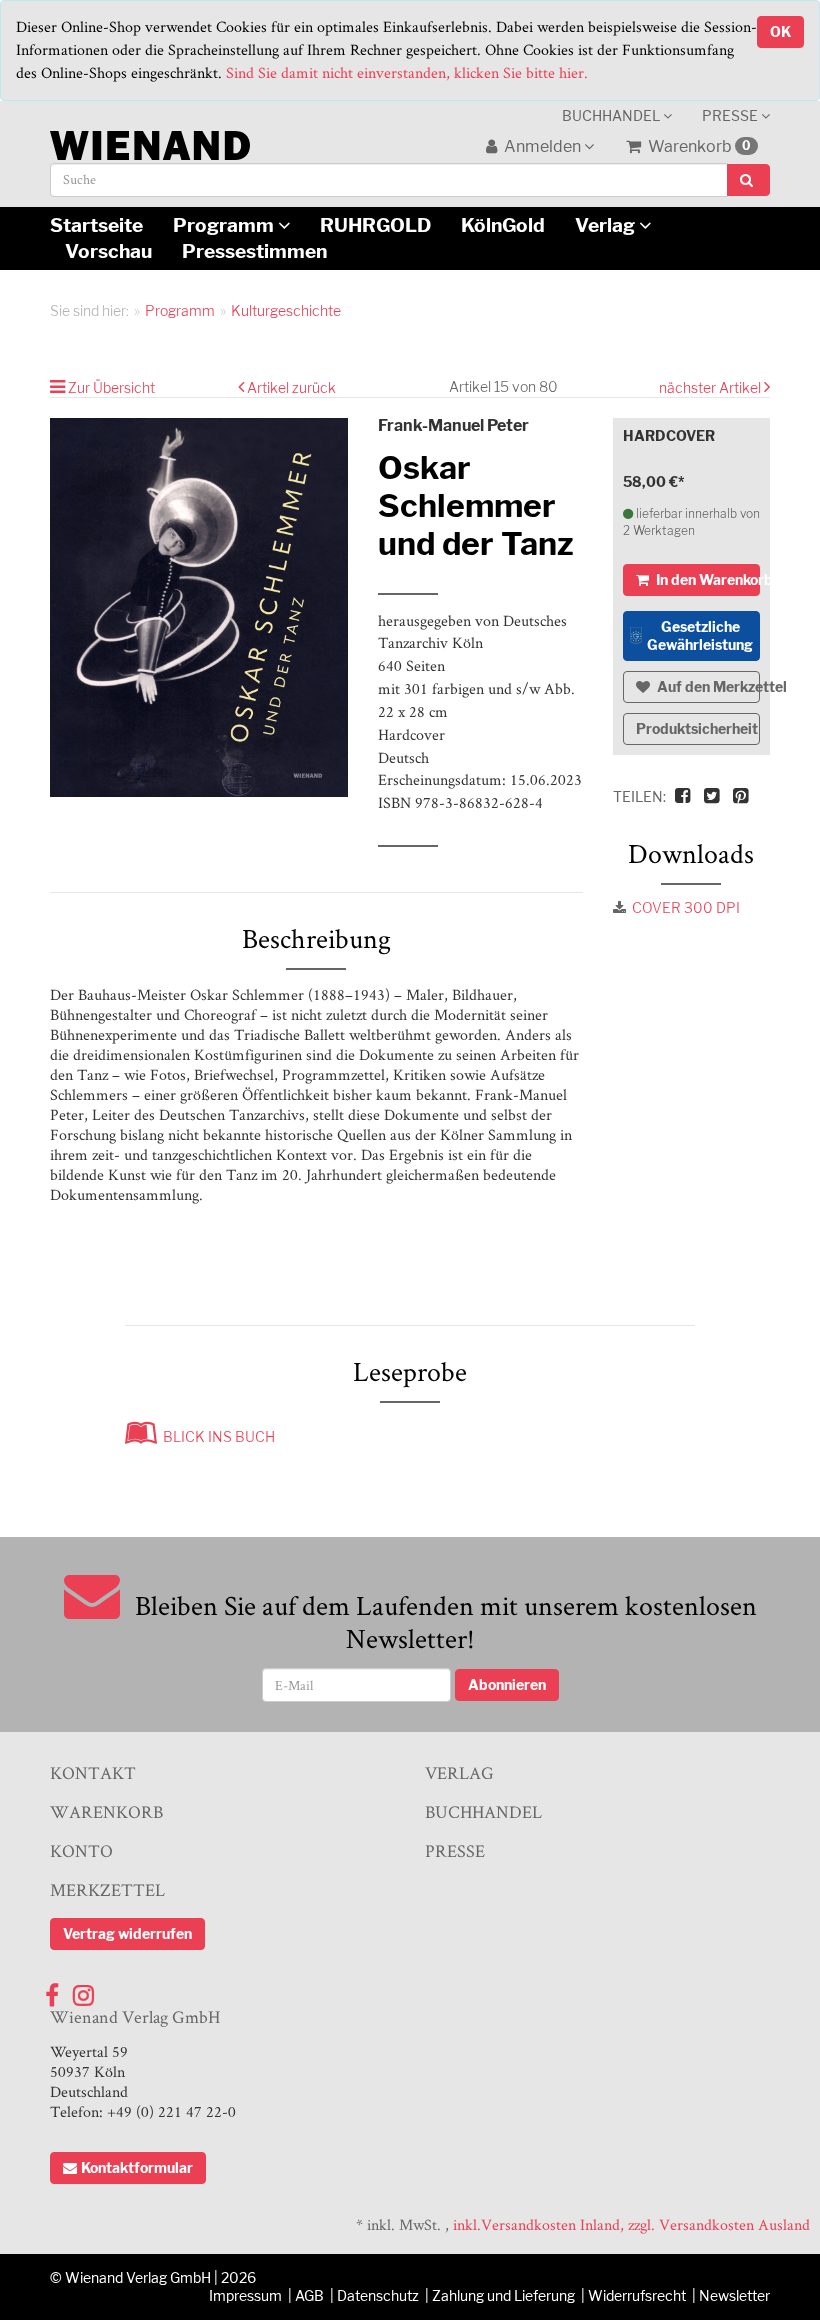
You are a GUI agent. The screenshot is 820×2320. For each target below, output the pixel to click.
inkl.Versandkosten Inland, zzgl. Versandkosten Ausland (631, 2224)
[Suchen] (748, 180)
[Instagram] (83, 1990)
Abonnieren (507, 1684)
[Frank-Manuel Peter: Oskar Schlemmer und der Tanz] (199, 607)
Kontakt (93, 1772)
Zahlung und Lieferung (503, 2295)
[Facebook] (52, 1990)
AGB (309, 2295)
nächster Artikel (711, 387)
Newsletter (734, 2295)
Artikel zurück (291, 387)
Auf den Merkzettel (707, 686)
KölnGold (503, 225)
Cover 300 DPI (686, 907)
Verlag (607, 225)
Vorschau (108, 251)
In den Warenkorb (707, 579)
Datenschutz (378, 2295)
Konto (81, 1850)
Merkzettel (107, 1889)
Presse (731, 115)
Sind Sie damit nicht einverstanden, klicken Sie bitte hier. (407, 72)
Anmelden (542, 146)
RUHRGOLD (375, 225)
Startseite (96, 225)
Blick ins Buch (216, 1436)
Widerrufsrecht (637, 2295)
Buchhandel (612, 115)
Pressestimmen (254, 251)
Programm (225, 225)
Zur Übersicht (111, 387)
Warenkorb (698, 146)
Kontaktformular (137, 2167)
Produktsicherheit (697, 728)
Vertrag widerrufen (127, 1933)
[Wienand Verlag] (150, 141)
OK (780, 31)
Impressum (245, 2295)
